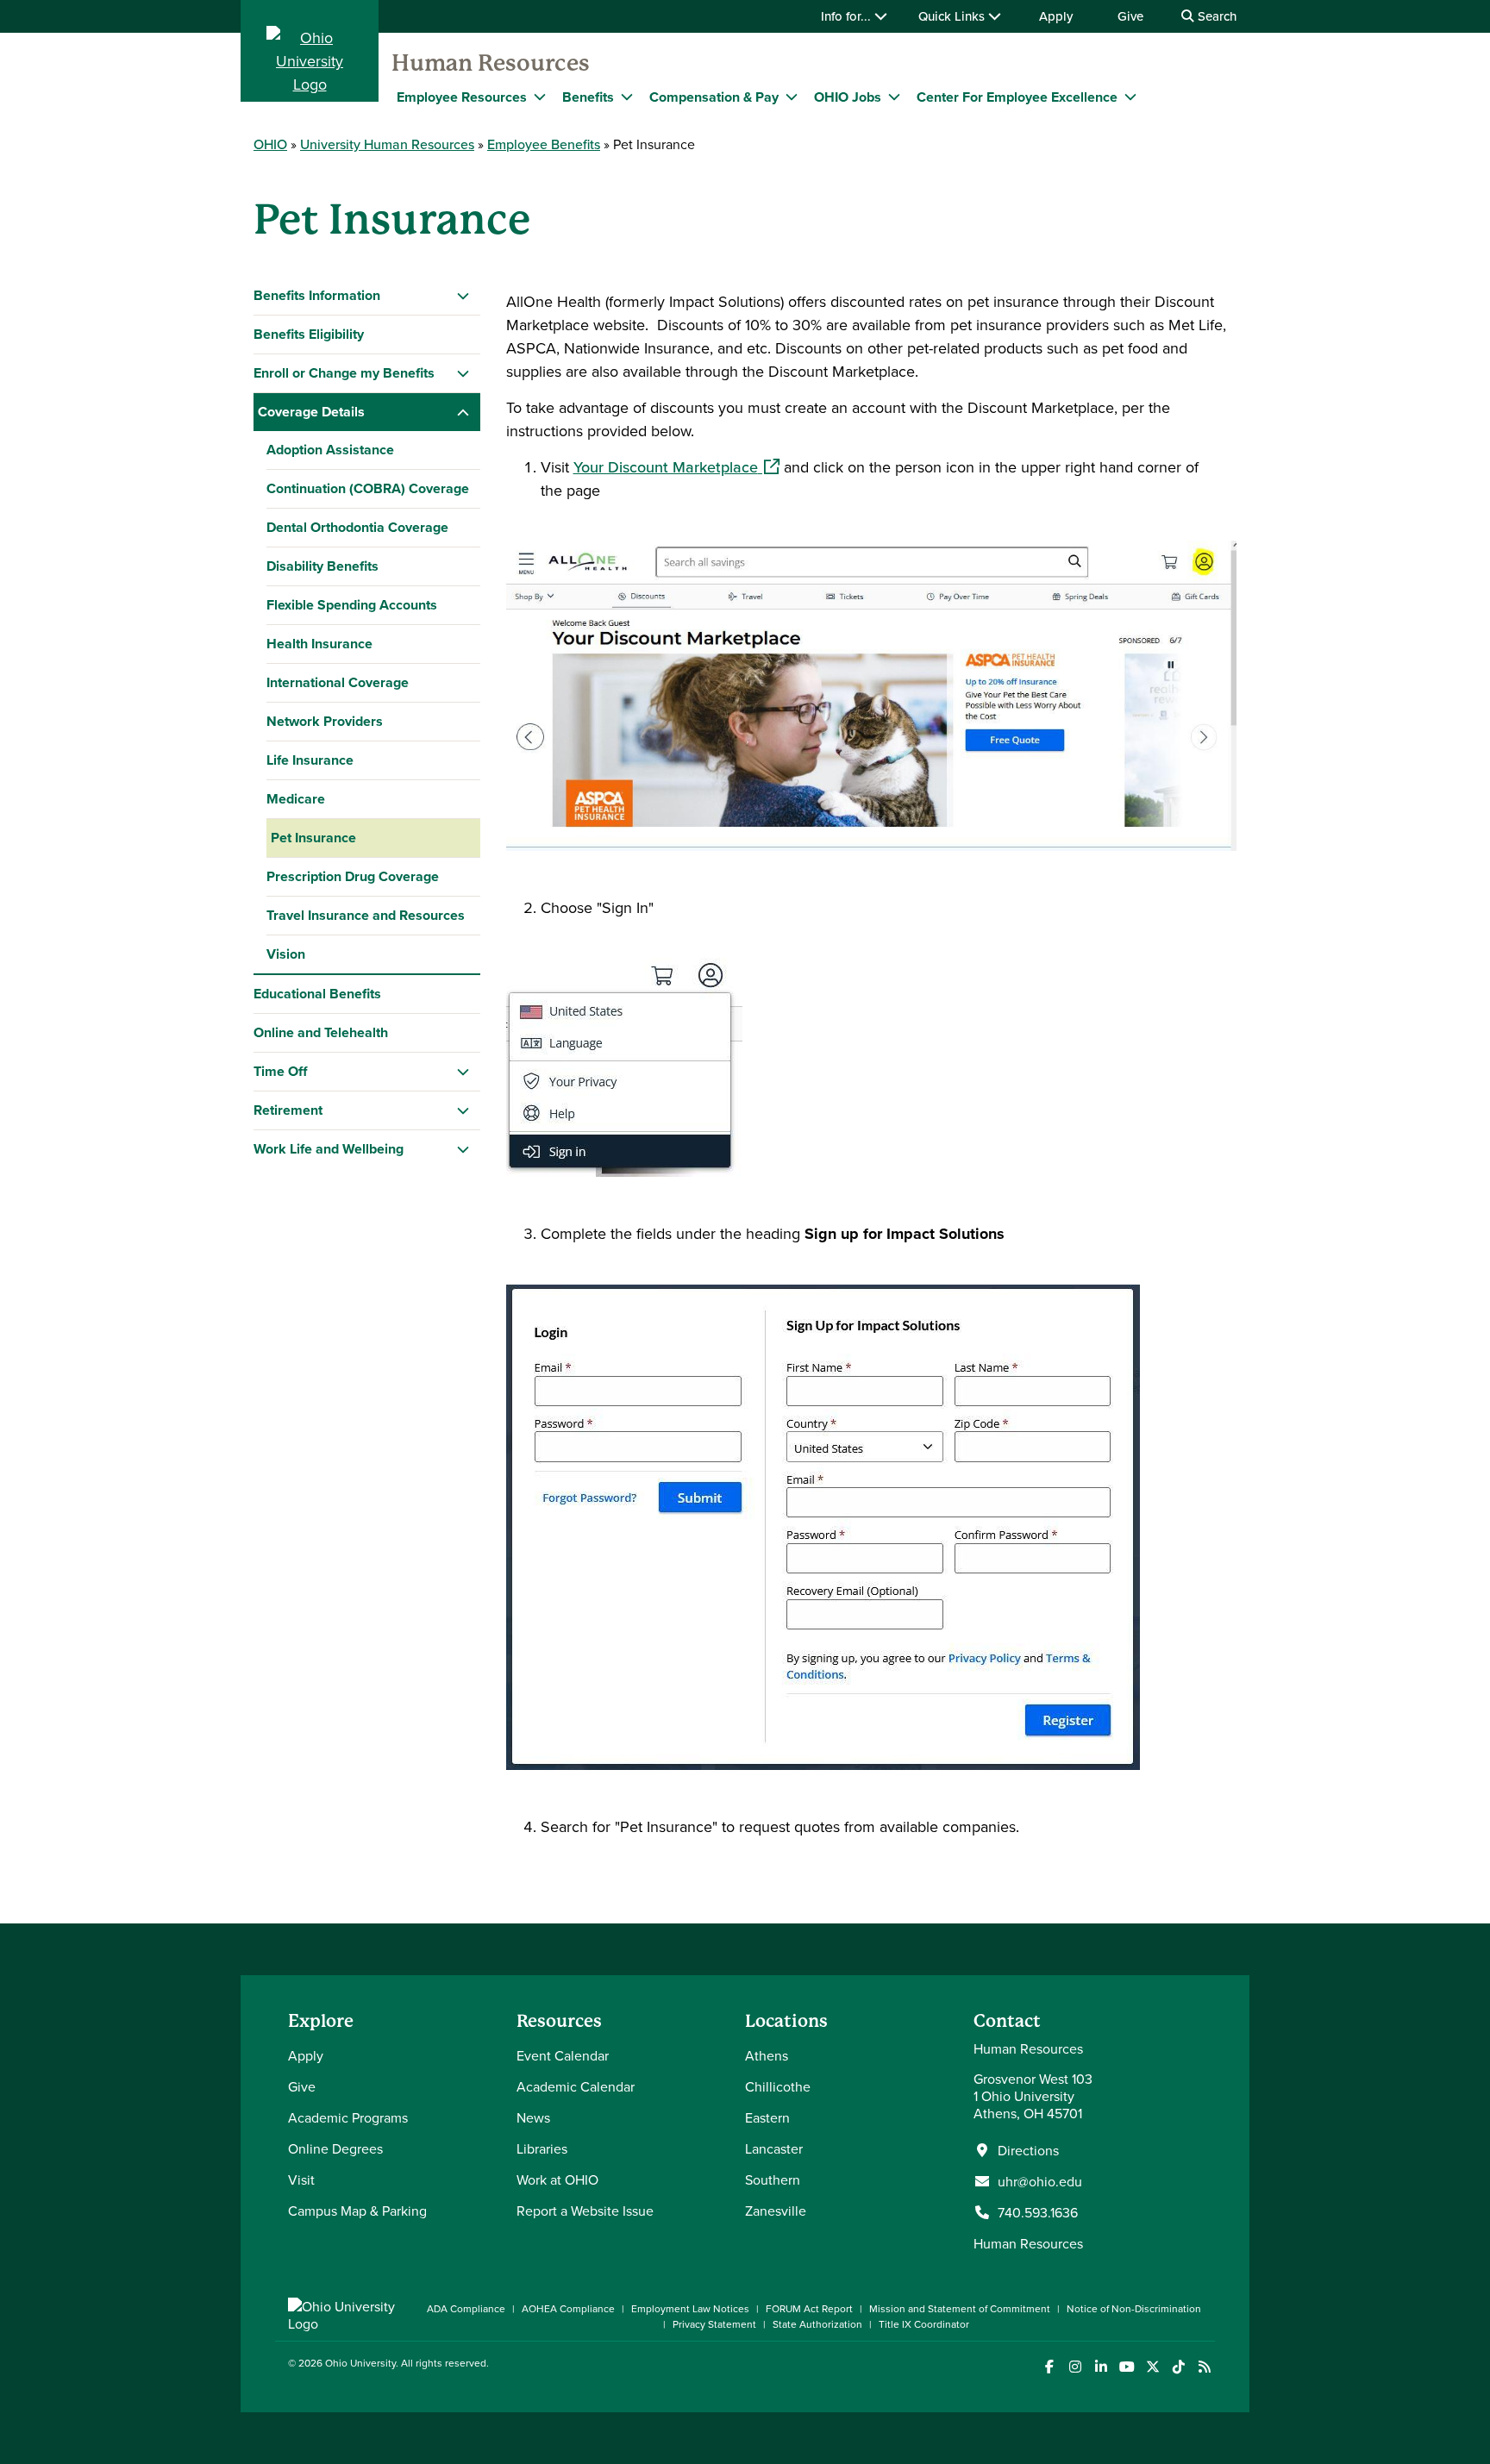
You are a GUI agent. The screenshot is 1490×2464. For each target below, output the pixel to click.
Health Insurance (319, 644)
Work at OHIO (557, 2179)
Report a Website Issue (585, 2211)
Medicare (296, 799)
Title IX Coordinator (924, 2324)
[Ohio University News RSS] (1204, 2367)
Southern (773, 2179)
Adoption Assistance (330, 450)
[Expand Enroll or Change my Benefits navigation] (463, 373)
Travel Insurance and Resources (366, 915)
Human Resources (491, 63)
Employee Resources (462, 97)
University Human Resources (387, 144)
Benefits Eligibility (309, 334)
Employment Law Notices (690, 2308)
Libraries (542, 2148)
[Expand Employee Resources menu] (540, 97)
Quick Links (953, 16)
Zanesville (776, 2211)
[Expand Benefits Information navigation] (463, 296)
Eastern (767, 2117)
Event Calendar (563, 2055)
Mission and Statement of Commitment (960, 2308)
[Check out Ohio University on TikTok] (1178, 2367)
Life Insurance (310, 760)
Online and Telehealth (321, 1032)
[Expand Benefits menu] (627, 97)
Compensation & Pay (714, 97)
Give (1130, 16)
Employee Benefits (544, 144)
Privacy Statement (714, 2324)
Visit (301, 2179)
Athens (767, 2055)
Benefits (588, 97)
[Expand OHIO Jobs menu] (894, 97)
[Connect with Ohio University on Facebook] (1049, 2367)
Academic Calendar (576, 2086)
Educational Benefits (317, 994)
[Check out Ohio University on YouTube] (1127, 2367)
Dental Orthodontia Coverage (357, 527)
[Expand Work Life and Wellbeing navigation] (463, 1149)
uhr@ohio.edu (1040, 2181)
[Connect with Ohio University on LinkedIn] (1101, 2367)
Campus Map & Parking (357, 2211)
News (533, 2117)
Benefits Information (317, 295)
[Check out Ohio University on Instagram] (1075, 2367)
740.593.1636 (1038, 2212)
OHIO (270, 144)
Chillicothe (778, 2086)
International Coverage (338, 682)
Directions (1028, 2150)
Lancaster (774, 2148)
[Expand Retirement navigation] (463, 1110)
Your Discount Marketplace (676, 467)
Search (1215, 16)
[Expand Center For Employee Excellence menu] (1130, 97)
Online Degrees (335, 2148)
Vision (286, 954)
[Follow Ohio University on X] (1152, 2367)
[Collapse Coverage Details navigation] (463, 412)
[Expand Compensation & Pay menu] (792, 97)
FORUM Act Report (809, 2308)
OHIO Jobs (848, 97)
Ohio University (360, 2363)
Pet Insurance (313, 838)
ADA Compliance (466, 2308)
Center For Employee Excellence (1017, 97)
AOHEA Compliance (568, 2308)
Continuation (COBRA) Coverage (368, 488)
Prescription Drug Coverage (353, 876)
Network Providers (325, 721)
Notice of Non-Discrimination (1134, 2308)
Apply (1056, 16)
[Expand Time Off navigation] (463, 1072)
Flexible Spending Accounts (352, 605)
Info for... (848, 16)
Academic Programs (348, 2117)
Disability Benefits (322, 566)
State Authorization (817, 2324)
